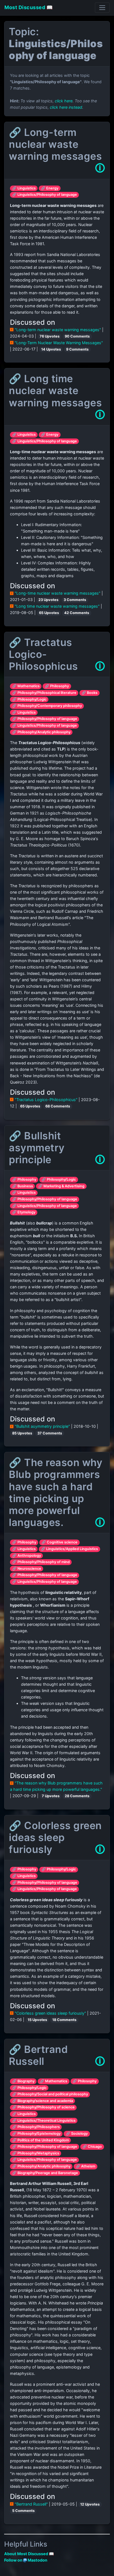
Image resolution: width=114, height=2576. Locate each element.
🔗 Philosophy (57, 686)
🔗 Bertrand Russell (38, 2055)
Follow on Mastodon (26, 2560)
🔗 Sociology (77, 2133)
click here (64, 101)
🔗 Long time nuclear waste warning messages (55, 391)
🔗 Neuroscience (27, 1569)
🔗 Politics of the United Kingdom (41, 2140)
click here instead (66, 107)
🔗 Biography (23, 2081)
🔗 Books (90, 693)
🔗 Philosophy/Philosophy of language (45, 719)
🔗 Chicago (92, 2147)
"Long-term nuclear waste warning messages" (58, 330)
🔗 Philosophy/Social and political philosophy (50, 2094)
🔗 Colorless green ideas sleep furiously (55, 1837)
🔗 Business (23, 1186)
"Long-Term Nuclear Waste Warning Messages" (58, 343)
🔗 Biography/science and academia (43, 2101)
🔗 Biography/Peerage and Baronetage (45, 2173)
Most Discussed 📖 (28, 7)
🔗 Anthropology (27, 1556)
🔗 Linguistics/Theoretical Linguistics (44, 2120)
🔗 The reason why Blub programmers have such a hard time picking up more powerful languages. (56, 1492)
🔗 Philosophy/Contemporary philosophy (47, 706)
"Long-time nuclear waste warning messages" (58, 593)
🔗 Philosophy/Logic (29, 699)
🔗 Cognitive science (59, 1542)
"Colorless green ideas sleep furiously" (50, 2013)
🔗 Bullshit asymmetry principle (37, 1148)
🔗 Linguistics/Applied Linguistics (69, 1549)
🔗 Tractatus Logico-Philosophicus (43, 654)
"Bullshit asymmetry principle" (42, 1426)
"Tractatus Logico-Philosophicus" (46, 1100)
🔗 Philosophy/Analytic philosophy (41, 732)
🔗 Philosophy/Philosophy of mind (41, 1562)
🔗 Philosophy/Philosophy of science (43, 2107)
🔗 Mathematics (26, 686)
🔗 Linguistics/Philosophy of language (45, 195)
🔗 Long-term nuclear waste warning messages (55, 144)
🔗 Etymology (24, 1212)
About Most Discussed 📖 (29, 2554)
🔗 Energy (50, 188)
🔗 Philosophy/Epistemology (36, 2133)
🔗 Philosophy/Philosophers (36, 2127)
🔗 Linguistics (24, 188)
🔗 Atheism (85, 2166)
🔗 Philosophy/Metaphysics (36, 2153)
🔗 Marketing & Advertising (61, 1186)
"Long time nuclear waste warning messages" (57, 606)
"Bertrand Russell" (31, 2504)
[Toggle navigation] (102, 8)
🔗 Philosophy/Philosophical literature (44, 693)
